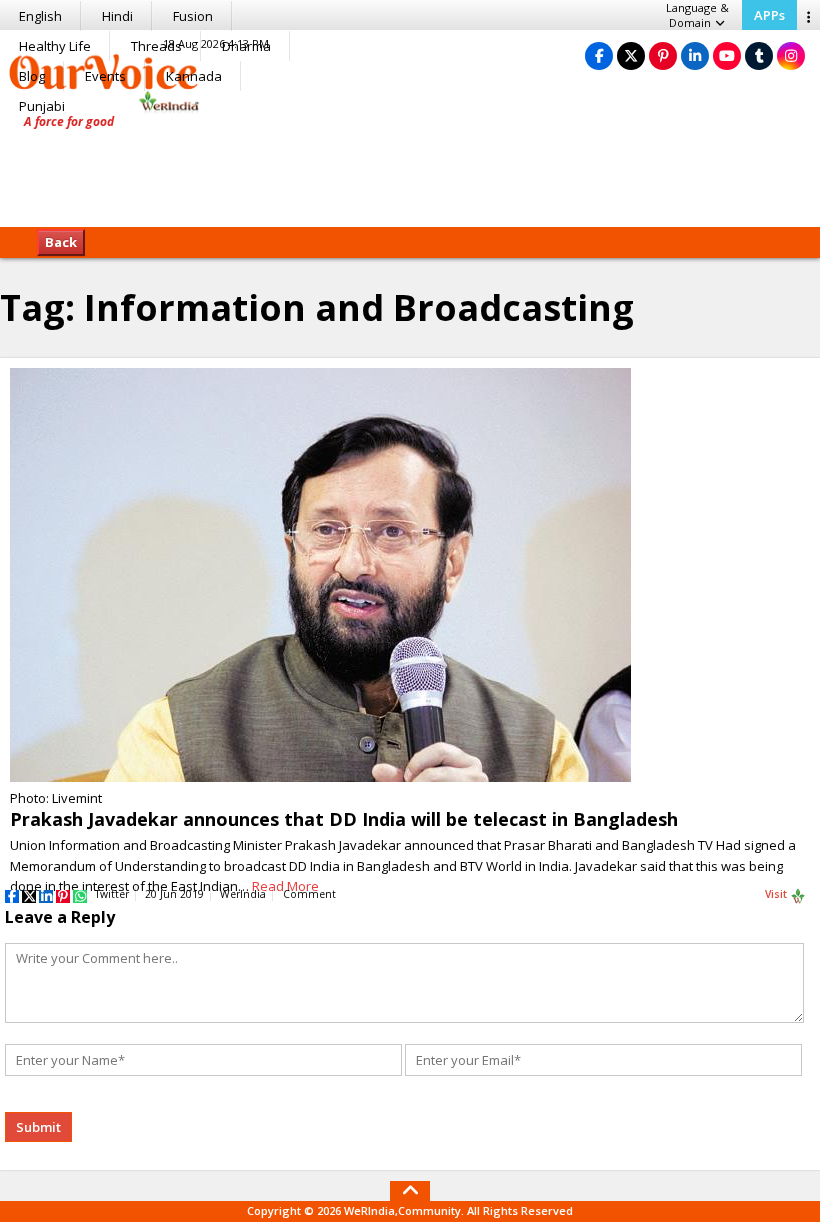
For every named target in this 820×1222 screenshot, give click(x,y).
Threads (156, 46)
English (40, 16)
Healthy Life (55, 46)
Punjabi (42, 106)
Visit (777, 894)
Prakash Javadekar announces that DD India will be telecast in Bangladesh (344, 819)
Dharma (246, 46)
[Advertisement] (410, 165)
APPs (769, 15)
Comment (309, 894)
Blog (32, 76)
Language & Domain (697, 15)
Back (61, 242)
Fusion (193, 16)
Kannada (194, 76)
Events (105, 76)
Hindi (117, 16)
